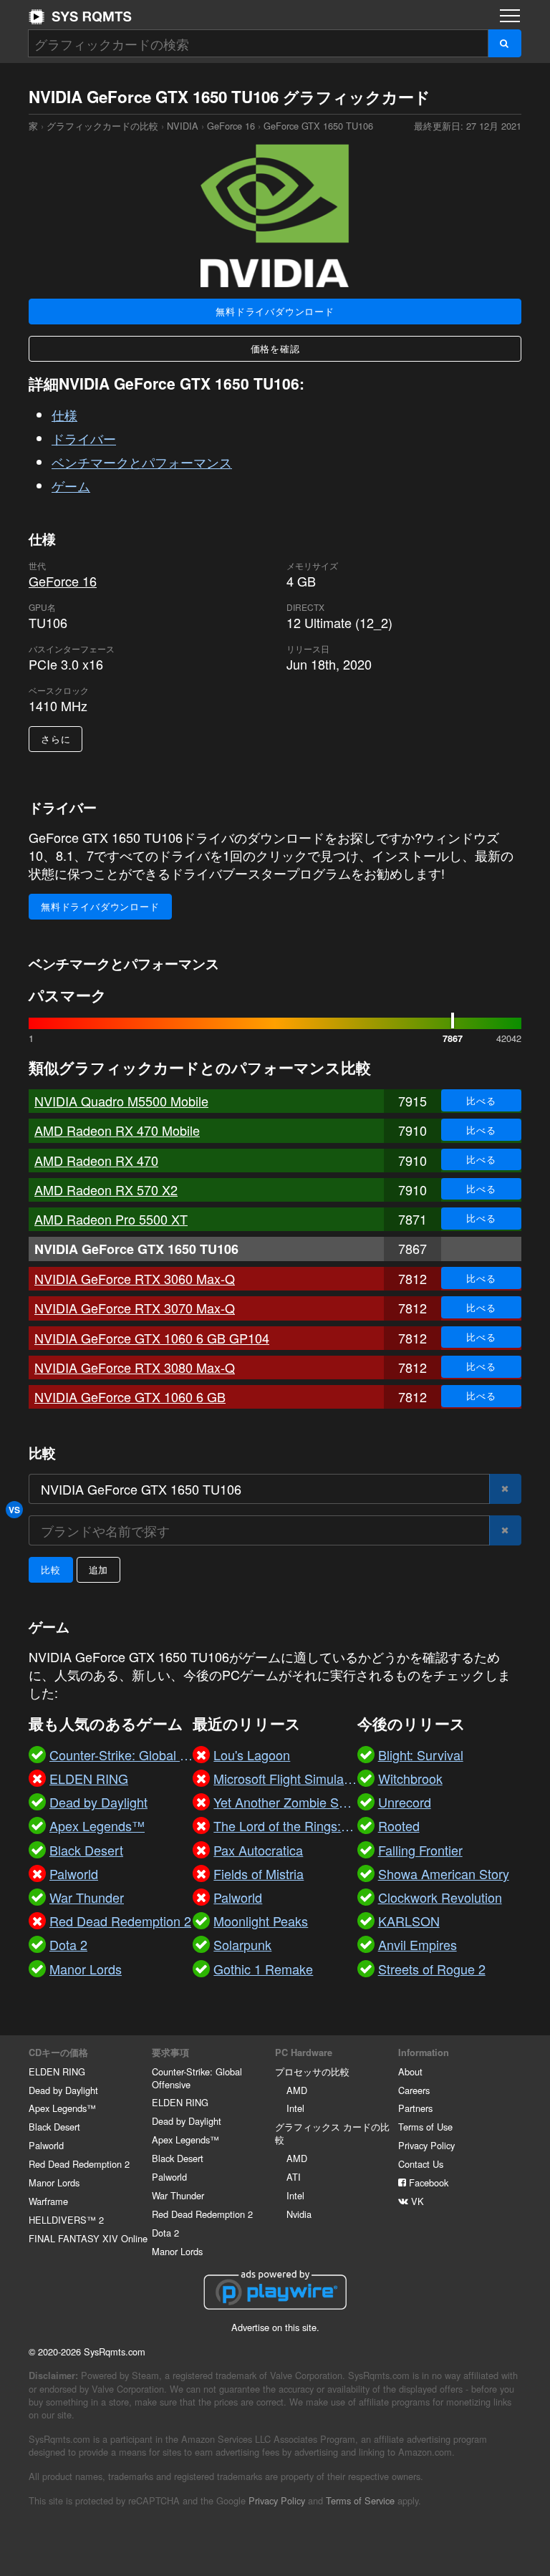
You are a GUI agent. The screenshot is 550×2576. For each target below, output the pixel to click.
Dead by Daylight (63, 2090)
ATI (294, 2177)
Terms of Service (360, 2500)
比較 (51, 1569)
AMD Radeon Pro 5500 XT (111, 1219)
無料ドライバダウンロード (275, 311)
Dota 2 (165, 2233)
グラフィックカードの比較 (102, 126)
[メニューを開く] (510, 16)
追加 (99, 1569)
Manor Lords (54, 2182)
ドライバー (84, 438)
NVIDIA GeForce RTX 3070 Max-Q (135, 1308)
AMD (297, 2090)
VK (416, 2201)
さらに (56, 739)
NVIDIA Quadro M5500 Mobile (121, 1101)
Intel (295, 2108)
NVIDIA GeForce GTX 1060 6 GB (130, 1396)
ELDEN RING (57, 2071)
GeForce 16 (231, 126)
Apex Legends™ (62, 2108)
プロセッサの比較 (312, 2071)
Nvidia (299, 2214)
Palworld (46, 2145)
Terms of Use (425, 2127)
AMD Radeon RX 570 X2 (106, 1190)
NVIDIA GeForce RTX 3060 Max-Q (135, 1278)
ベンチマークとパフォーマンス (142, 462)
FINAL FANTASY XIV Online (88, 2238)
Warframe (48, 2201)
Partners (415, 2108)
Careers (414, 2090)
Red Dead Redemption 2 (79, 2164)
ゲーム (71, 486)
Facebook (427, 2182)
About (410, 2071)
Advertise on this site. (275, 2327)
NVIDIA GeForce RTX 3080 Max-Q (135, 1367)
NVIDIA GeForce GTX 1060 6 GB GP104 (152, 1338)
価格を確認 (275, 348)
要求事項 (170, 2052)
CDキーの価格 (58, 2052)
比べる (481, 1100)
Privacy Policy (426, 2145)
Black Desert (54, 2127)
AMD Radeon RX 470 (96, 1160)
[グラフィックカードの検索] (505, 43)
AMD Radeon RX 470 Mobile (117, 1130)
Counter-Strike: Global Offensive (197, 2078)
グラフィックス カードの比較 (332, 2133)
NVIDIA (183, 126)
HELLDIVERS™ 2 (66, 2220)
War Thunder (178, 2195)
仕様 (64, 415)
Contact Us (421, 2164)
